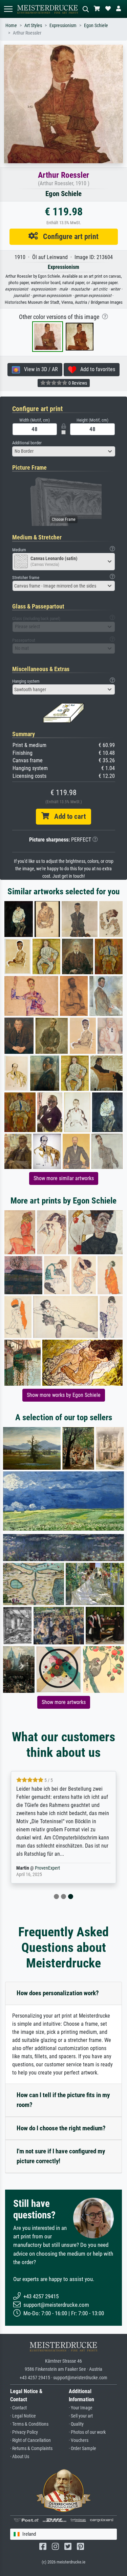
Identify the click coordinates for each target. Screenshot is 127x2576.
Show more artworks (64, 1702)
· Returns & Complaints (31, 2449)
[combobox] (64, 451)
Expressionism (63, 26)
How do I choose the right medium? (61, 2128)
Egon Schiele (96, 26)
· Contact (18, 2408)
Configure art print (68, 236)
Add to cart (67, 816)
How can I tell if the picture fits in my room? (63, 2100)
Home (11, 26)
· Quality (76, 2424)
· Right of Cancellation (30, 2440)
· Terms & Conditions (29, 2424)
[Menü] (8, 9)
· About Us (20, 2457)
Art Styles (33, 26)
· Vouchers (79, 2440)
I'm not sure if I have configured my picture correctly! (61, 2156)
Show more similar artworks (64, 1178)
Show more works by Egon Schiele (64, 1395)
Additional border (27, 443)
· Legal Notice (23, 2416)
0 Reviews (77, 383)
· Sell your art (81, 2416)
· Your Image (81, 2408)
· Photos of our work (87, 2432)
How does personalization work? (58, 1993)
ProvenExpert (47, 1868)
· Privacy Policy (24, 2432)
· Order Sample (82, 2449)
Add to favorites (96, 369)
